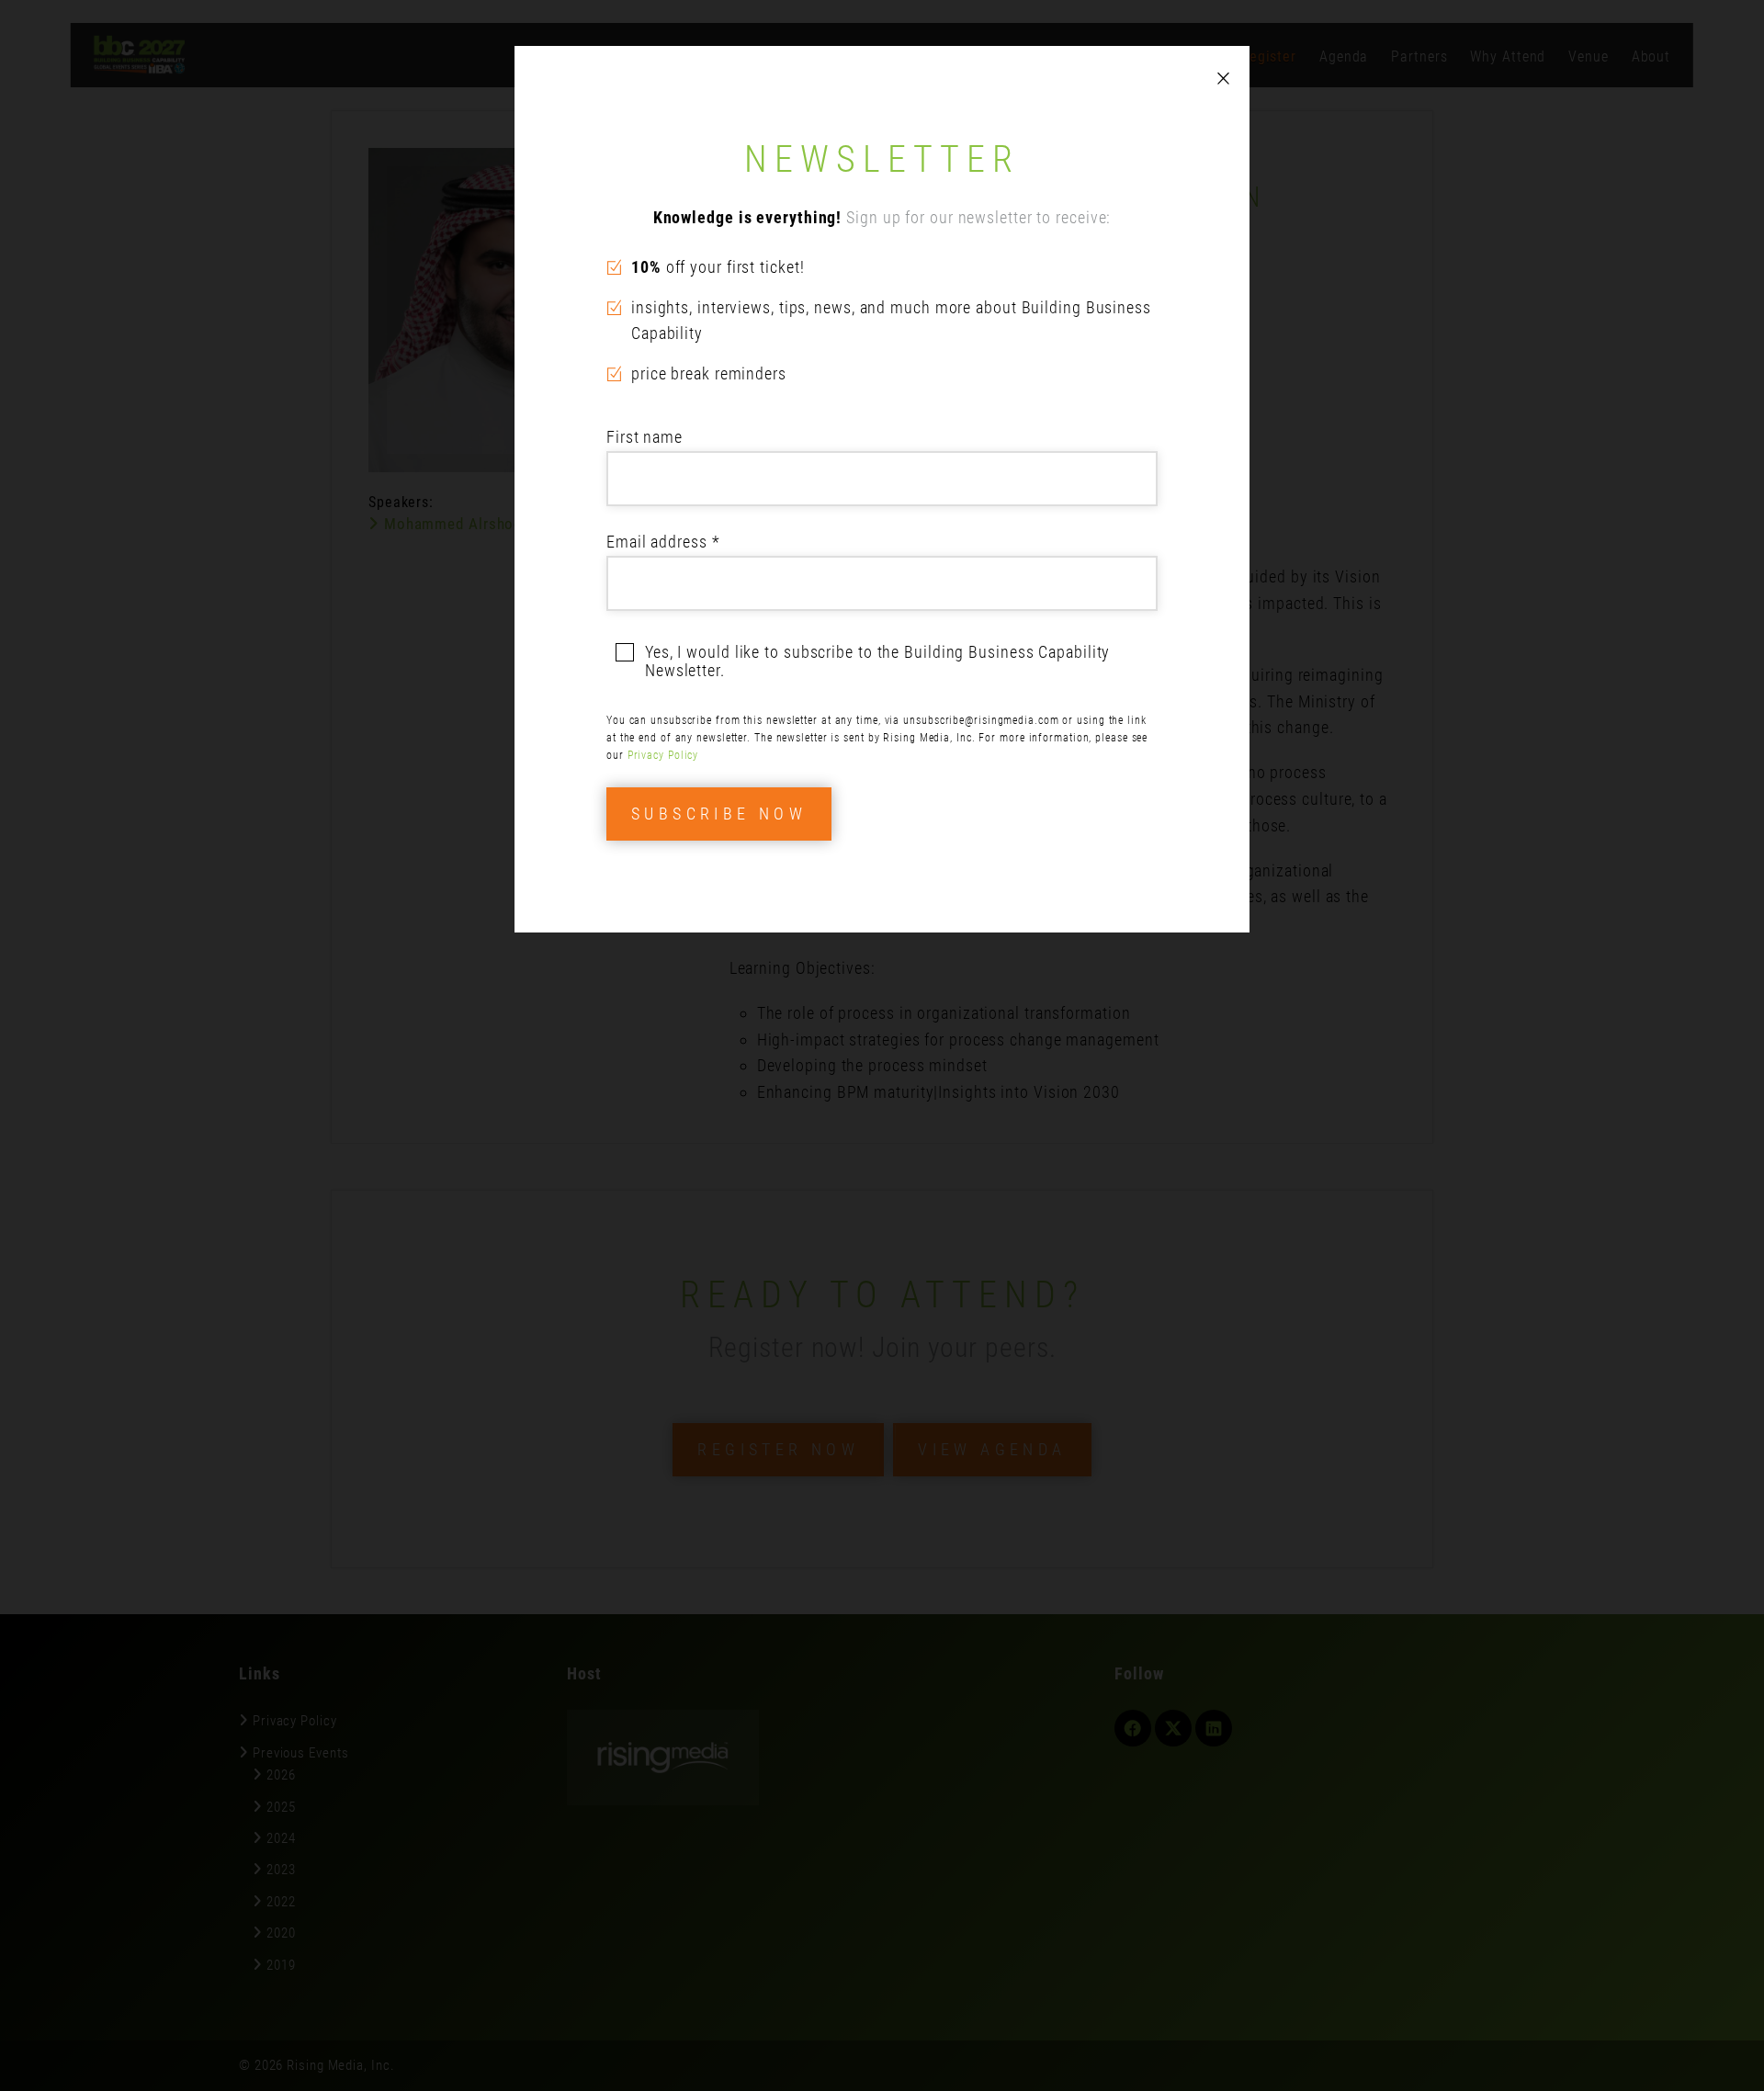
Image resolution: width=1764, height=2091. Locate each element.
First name (645, 437)
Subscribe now (719, 814)
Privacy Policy (663, 755)
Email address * (663, 542)
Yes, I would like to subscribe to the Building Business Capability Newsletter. (877, 661)
